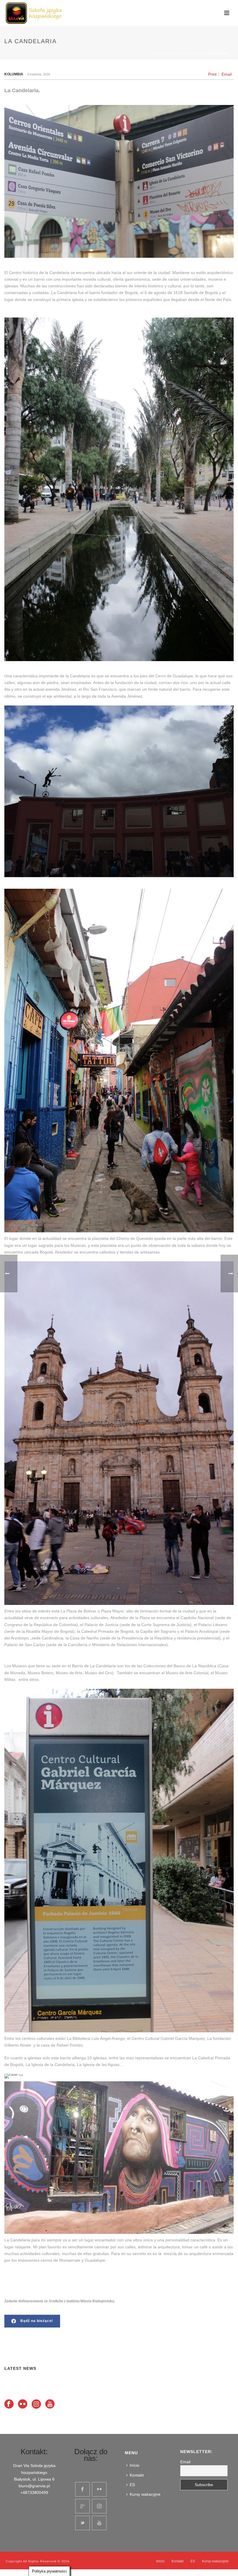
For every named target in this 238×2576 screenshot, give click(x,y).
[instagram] (99, 2506)
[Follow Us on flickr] (23, 2404)
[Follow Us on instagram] (36, 2404)
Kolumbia (14, 74)
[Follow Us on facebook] (9, 2404)
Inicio (135, 2465)
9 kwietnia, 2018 (39, 74)
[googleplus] (82, 2506)
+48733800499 (34, 2492)
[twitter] (82, 2523)
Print (212, 74)
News (192, 53)
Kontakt (137, 2475)
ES (132, 2485)
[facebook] (82, 2489)
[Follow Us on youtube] (50, 2404)
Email (227, 74)
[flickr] (99, 2489)
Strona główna (168, 53)
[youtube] (99, 2523)
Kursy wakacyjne (145, 2494)
